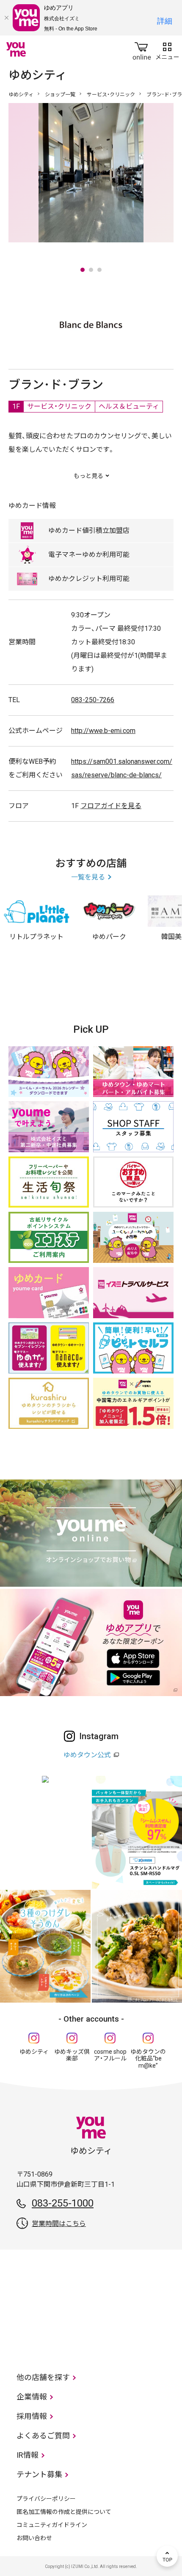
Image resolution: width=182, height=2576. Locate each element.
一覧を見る (88, 877)
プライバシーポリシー (46, 2499)
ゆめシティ (21, 95)
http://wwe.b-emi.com (103, 731)
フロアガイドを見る (111, 806)
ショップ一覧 (60, 95)
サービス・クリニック (111, 95)
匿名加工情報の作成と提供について (64, 2512)
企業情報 (32, 2397)
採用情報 (32, 2416)
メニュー (167, 49)
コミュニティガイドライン (52, 2525)
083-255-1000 (63, 2203)
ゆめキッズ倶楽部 (72, 2055)
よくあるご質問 (43, 2436)
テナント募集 (39, 2474)
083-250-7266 (93, 700)
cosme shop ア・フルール (110, 2055)
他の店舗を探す (43, 2377)
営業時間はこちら (59, 2224)
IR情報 (28, 2455)
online (142, 49)
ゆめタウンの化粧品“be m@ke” (148, 2059)
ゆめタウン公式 (87, 1755)
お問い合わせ (34, 2538)
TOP (167, 2556)
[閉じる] (6, 18)
